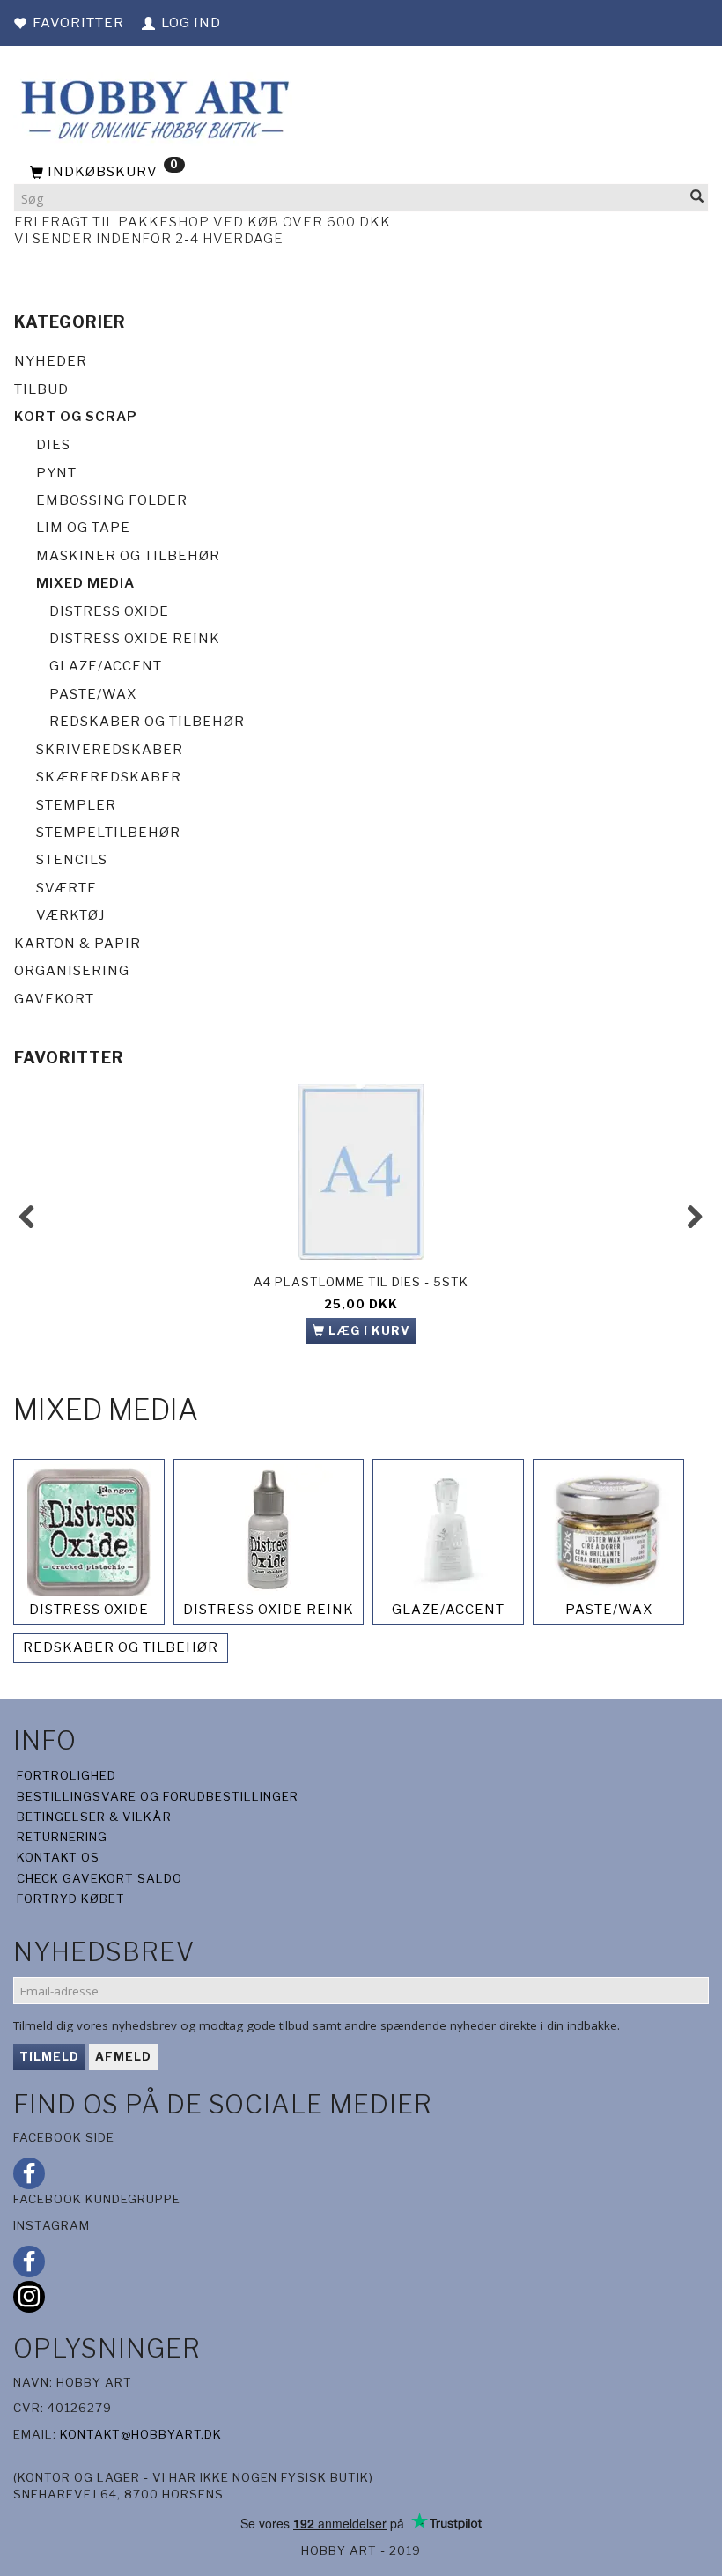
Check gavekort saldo (99, 1878)
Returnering (62, 1837)
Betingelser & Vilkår (94, 1817)
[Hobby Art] (153, 107)
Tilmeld (49, 2056)
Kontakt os (58, 1857)
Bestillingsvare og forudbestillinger (158, 1796)
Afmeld (123, 2056)
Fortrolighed (66, 1775)
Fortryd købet (71, 1899)
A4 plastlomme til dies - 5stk (361, 1282)
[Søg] (697, 198)
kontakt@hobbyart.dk (141, 2434)
